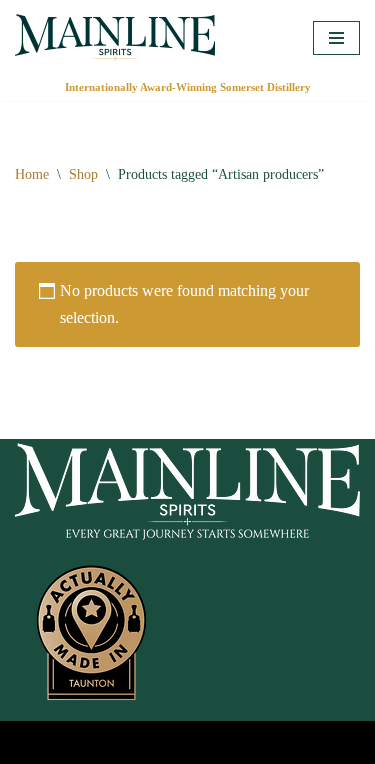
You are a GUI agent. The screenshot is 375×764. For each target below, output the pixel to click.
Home (32, 174)
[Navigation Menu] (336, 38)
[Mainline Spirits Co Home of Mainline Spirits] (115, 37)
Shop (83, 174)
